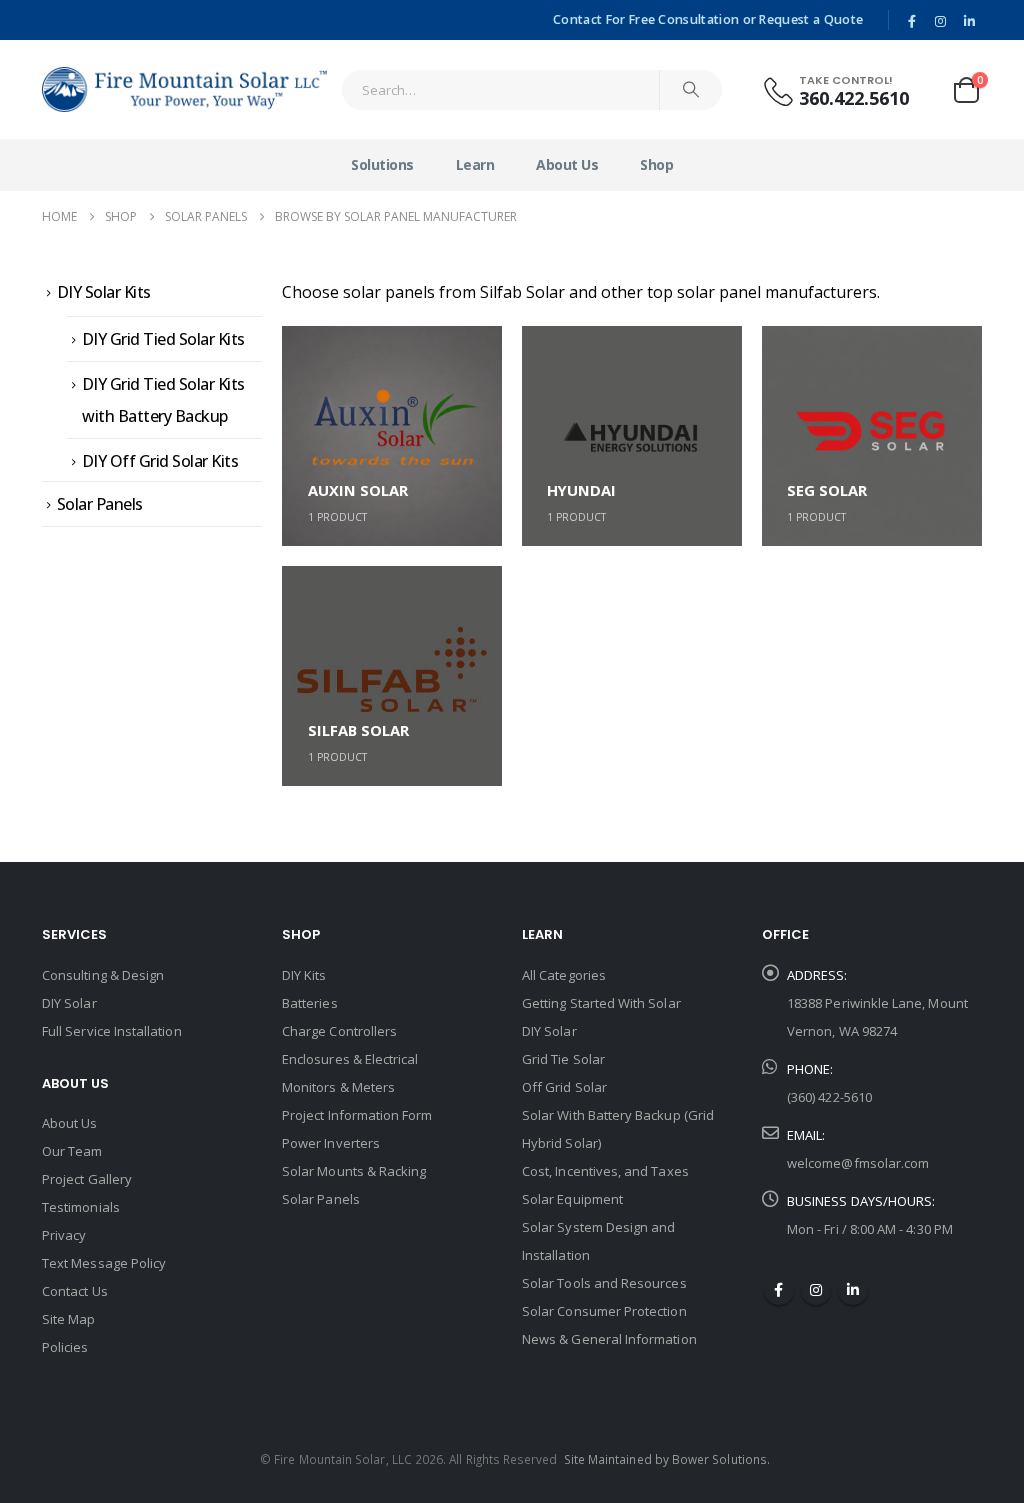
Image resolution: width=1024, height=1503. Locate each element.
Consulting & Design (103, 975)
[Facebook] (912, 21)
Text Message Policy (104, 1263)
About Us (567, 164)
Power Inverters (331, 1143)
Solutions (382, 164)
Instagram (816, 1290)
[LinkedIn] (969, 21)
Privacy (64, 1235)
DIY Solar (69, 1003)
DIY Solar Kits (104, 292)
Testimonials (81, 1207)
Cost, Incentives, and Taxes (605, 1171)
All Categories (564, 975)
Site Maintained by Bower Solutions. (667, 1459)
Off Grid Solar (564, 1087)
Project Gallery (87, 1179)
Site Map (69, 1319)
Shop (656, 164)
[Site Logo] (184, 89)
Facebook (779, 1290)
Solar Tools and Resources (604, 1283)
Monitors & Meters (338, 1087)
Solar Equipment (572, 1199)
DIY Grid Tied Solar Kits (163, 339)
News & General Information (609, 1339)
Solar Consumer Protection (604, 1311)
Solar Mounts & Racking (354, 1171)
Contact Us (75, 1291)
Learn (475, 164)
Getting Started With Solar (601, 1003)
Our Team (72, 1151)
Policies (65, 1347)
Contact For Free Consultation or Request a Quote (708, 19)
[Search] (691, 90)
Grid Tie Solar (563, 1059)
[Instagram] (941, 21)
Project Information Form (357, 1115)
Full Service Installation (112, 1031)
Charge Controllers (339, 1031)
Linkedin (853, 1290)
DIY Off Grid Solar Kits (160, 461)
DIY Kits (304, 975)
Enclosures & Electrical (350, 1059)
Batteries (310, 1003)
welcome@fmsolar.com (858, 1163)
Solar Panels (100, 504)
